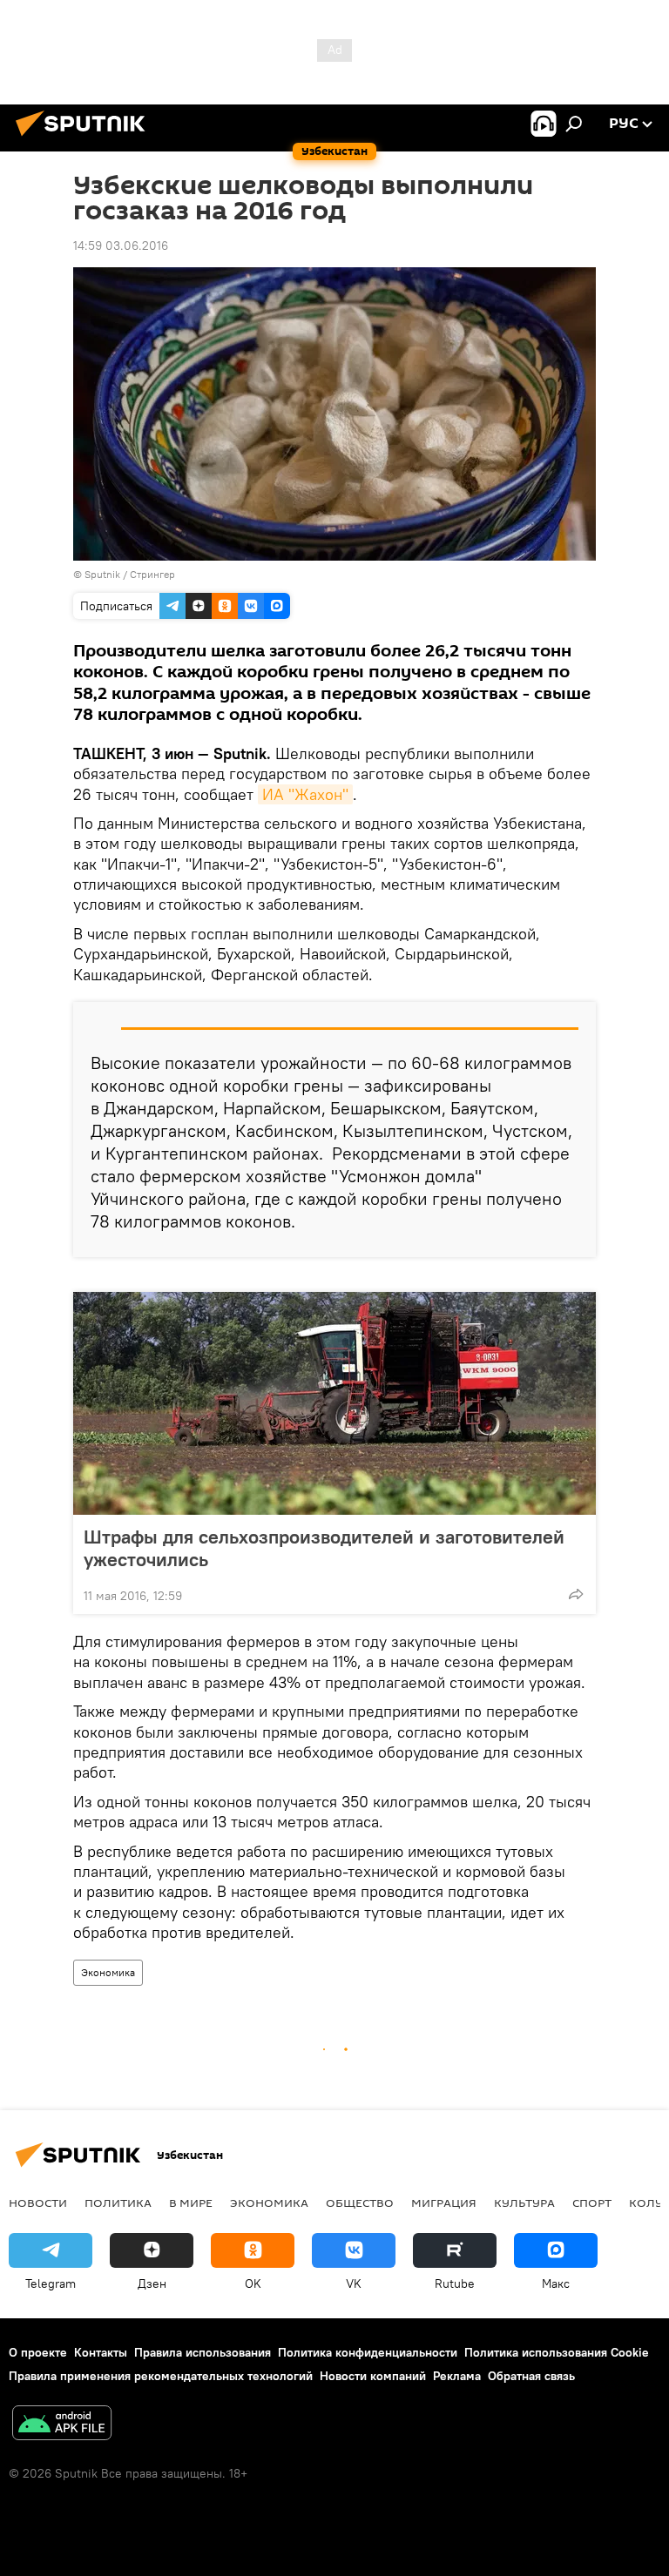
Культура (524, 2203)
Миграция (444, 2203)
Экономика (108, 1972)
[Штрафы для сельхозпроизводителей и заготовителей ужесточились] (334, 1403)
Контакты (101, 2352)
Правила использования (203, 2352)
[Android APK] (62, 2425)
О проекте (38, 2352)
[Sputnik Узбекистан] (85, 138)
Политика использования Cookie (557, 2352)
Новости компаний (373, 2376)
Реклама (457, 2376)
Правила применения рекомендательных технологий (161, 2376)
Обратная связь (531, 2376)
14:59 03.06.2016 (121, 245)
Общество (360, 2203)
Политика (118, 2203)
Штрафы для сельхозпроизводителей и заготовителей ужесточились (324, 1548)
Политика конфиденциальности (368, 2352)
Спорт (592, 2203)
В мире (191, 2203)
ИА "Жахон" (305, 794)
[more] (576, 1594)
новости (38, 2203)
